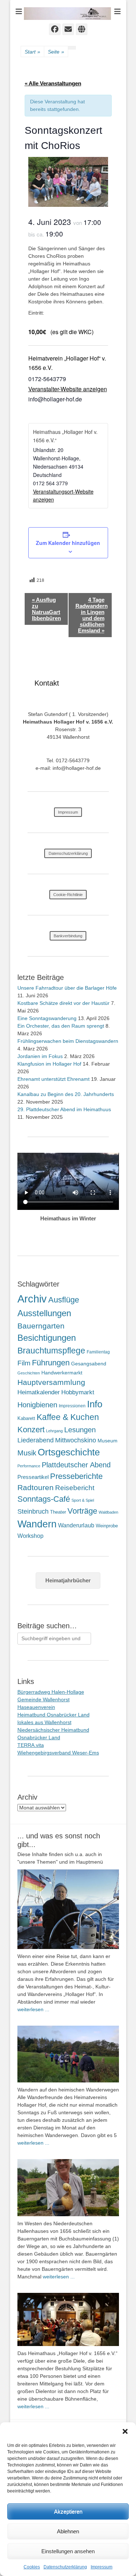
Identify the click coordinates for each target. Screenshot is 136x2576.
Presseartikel (33, 1477)
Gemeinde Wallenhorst (44, 1699)
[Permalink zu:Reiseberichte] (68, 1909)
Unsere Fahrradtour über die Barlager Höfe (67, 988)
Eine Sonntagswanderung (47, 1018)
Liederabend (36, 1440)
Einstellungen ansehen (68, 2551)
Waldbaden (108, 1512)
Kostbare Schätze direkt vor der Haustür (63, 1003)
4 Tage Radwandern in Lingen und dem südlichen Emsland (92, 615)
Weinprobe (107, 1526)
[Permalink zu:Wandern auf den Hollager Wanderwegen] (68, 2054)
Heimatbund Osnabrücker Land (53, 1715)
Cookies (32, 2567)
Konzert (31, 1430)
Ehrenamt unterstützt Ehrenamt (53, 1079)
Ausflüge (64, 1300)
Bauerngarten (41, 1326)
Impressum (102, 2567)
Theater (58, 1512)
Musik (27, 1453)
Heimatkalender (39, 1392)
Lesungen (80, 1430)
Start (32, 52)
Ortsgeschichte (69, 1452)
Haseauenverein (36, 1707)
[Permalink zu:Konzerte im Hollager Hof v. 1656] (68, 2319)
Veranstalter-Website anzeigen (68, 389)
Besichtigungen (47, 1338)
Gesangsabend (89, 1364)
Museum (108, 1441)
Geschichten (29, 1373)
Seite (56, 52)
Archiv (32, 1299)
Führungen (51, 1363)
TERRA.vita (31, 1745)
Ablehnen (68, 2531)
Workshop (30, 1536)
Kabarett (26, 1418)
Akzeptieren (68, 2511)
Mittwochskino (76, 1440)
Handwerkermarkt (62, 1373)
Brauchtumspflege (51, 1351)
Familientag (98, 1352)
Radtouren (36, 1487)
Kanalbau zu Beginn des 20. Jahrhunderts (66, 1094)
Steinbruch (33, 1511)
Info (95, 1404)
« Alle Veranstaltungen (53, 83)
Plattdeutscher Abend (76, 1465)
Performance (29, 1466)
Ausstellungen (44, 1313)
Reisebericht (75, 1488)
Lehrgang (54, 1431)
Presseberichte (76, 1476)
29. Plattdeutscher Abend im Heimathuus (64, 1109)
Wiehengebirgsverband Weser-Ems (58, 1753)
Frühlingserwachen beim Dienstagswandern (68, 1041)
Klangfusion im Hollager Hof (49, 1064)
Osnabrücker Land (39, 1737)
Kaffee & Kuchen (68, 1417)
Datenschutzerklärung (65, 2567)
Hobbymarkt (78, 1392)
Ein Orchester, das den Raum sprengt (61, 1026)
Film (24, 1363)
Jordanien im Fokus (40, 1056)
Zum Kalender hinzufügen (68, 543)
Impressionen (72, 1406)
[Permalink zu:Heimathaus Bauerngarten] (68, 2188)
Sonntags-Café (44, 1499)
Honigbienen (37, 1405)
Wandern (37, 1524)
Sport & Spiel (83, 1500)
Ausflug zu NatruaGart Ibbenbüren (46, 609)
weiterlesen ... (33, 2009)
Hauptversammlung (51, 1382)
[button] (125, 2431)
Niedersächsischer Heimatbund (53, 1730)
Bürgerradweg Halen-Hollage (51, 1692)
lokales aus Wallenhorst (44, 1722)
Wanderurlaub (76, 1525)
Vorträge (82, 1511)
